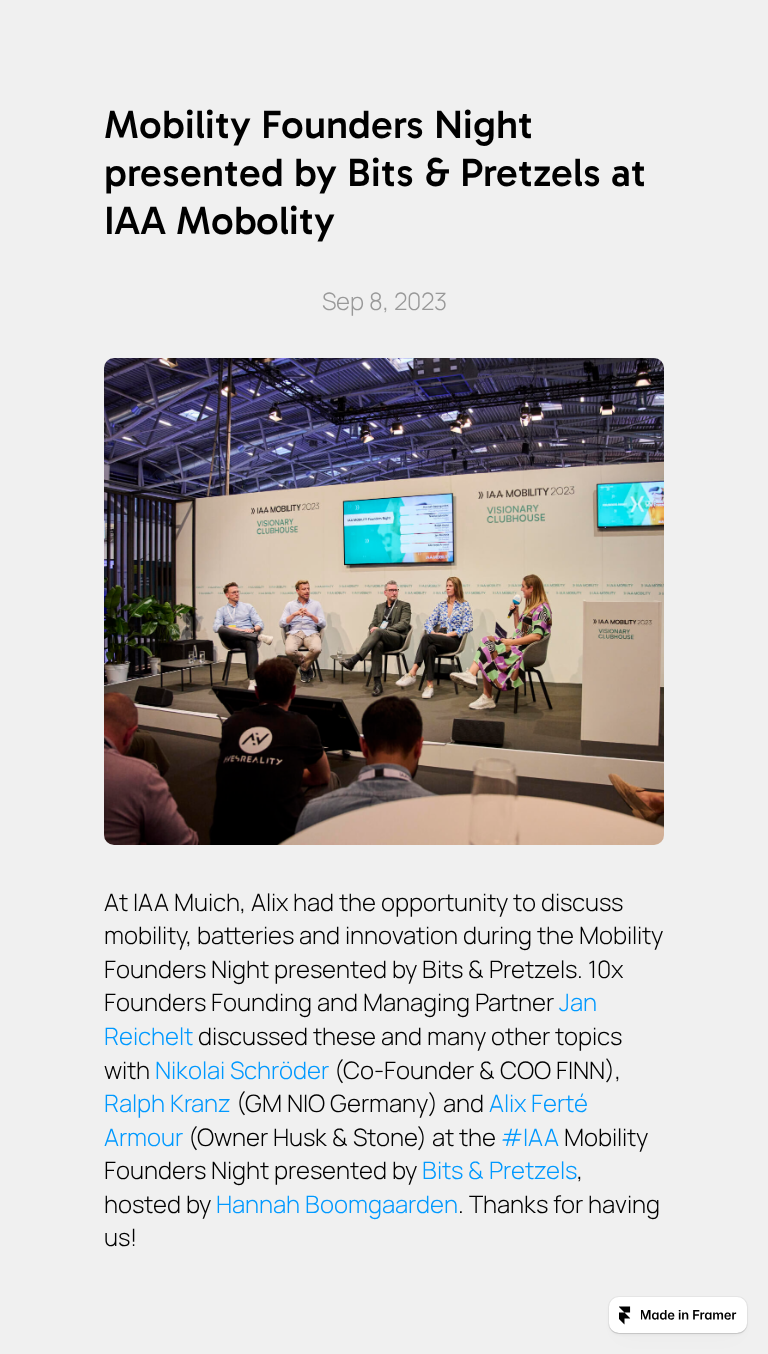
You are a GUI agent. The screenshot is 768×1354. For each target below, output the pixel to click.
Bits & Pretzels (499, 1169)
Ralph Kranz (167, 1102)
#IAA (530, 1136)
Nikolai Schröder (242, 1069)
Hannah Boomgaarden (337, 1203)
